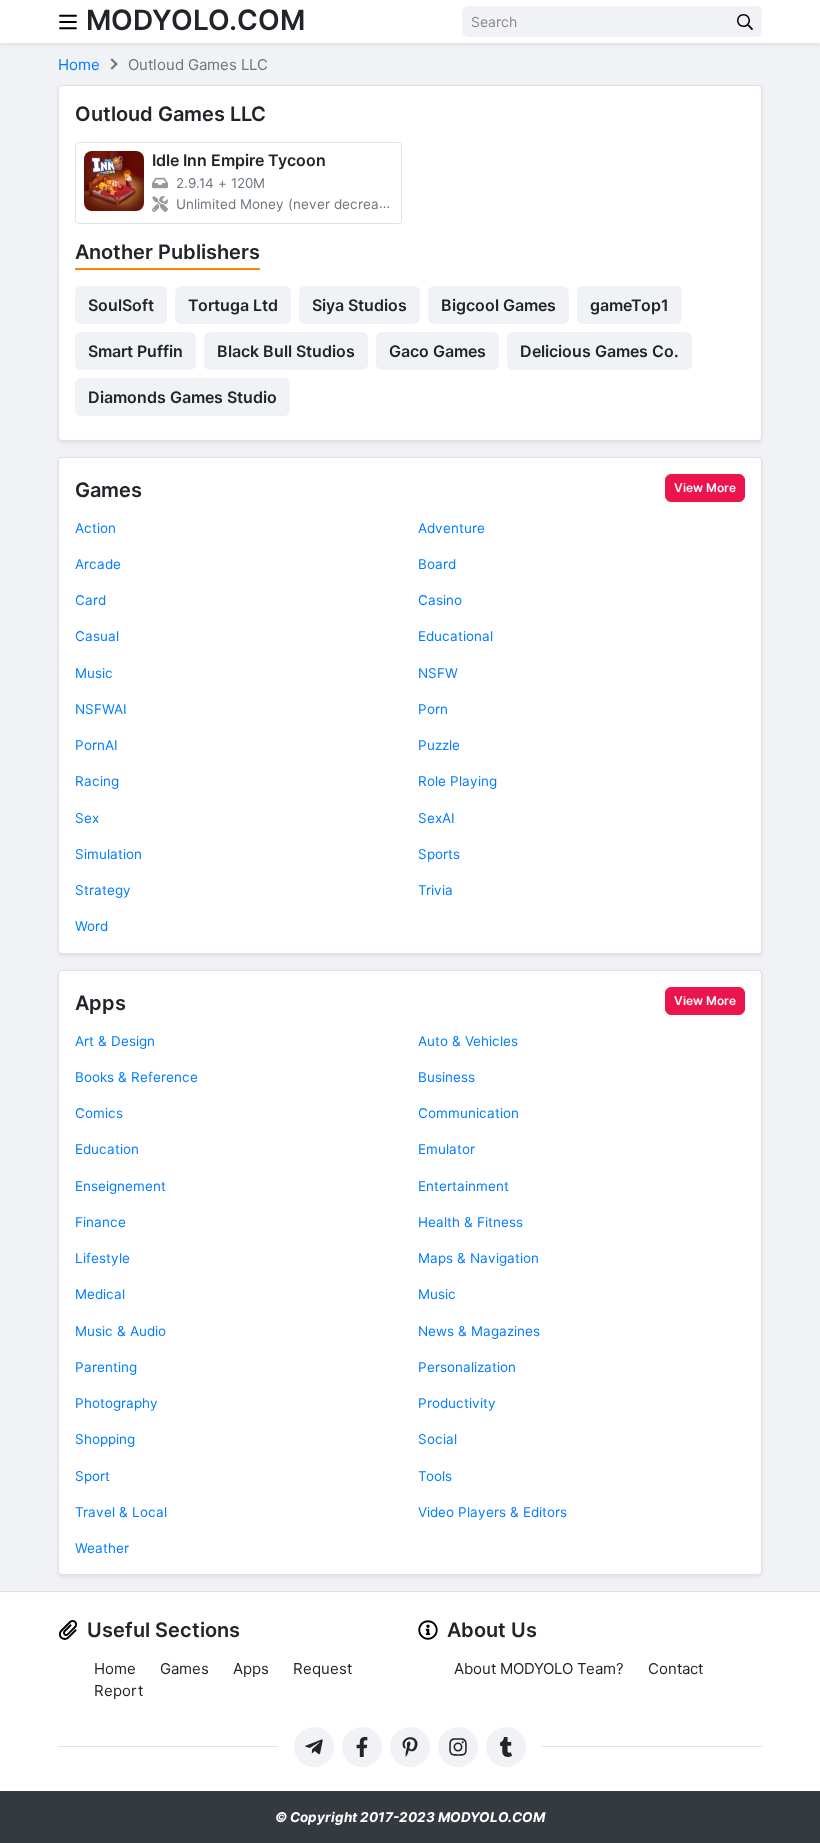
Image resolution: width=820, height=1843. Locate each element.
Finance (100, 1222)
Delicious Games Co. (599, 351)
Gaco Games (437, 351)
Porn (433, 709)
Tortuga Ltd (233, 305)
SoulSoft (121, 305)
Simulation (108, 854)
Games (108, 490)
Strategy (103, 890)
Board (437, 564)
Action (95, 528)
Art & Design (115, 1041)
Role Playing (457, 781)
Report (118, 1690)
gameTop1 (629, 305)
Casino (440, 600)
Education (107, 1149)
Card (90, 600)
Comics (99, 1113)
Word (91, 926)
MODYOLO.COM (195, 20)
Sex (87, 818)
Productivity (457, 1403)
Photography (116, 1403)
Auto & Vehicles (468, 1041)
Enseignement (120, 1186)
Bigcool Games (498, 305)
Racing (97, 781)
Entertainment (463, 1186)
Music (94, 673)
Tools (435, 1476)
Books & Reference (136, 1077)
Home (115, 1668)
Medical (100, 1294)
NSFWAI (101, 709)
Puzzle (439, 745)
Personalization (467, 1367)
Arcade (98, 564)
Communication (468, 1113)
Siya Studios (359, 305)
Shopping (105, 1439)
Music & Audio (120, 1331)
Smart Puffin (135, 351)
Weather (102, 1548)
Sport (92, 1476)
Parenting (106, 1367)
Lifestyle (102, 1258)
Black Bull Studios (286, 351)
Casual (97, 636)
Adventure (451, 528)
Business (446, 1077)
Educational (455, 636)
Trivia (435, 890)
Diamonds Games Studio (182, 397)
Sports (439, 854)
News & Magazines (479, 1331)
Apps (100, 1003)
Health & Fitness (470, 1222)
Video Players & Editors (492, 1512)
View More (705, 487)
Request (322, 1668)
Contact (675, 1668)
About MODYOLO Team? (539, 1668)
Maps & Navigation (478, 1258)
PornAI (96, 745)
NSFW (438, 673)
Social (437, 1439)
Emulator (446, 1149)
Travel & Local (121, 1512)
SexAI (436, 818)
